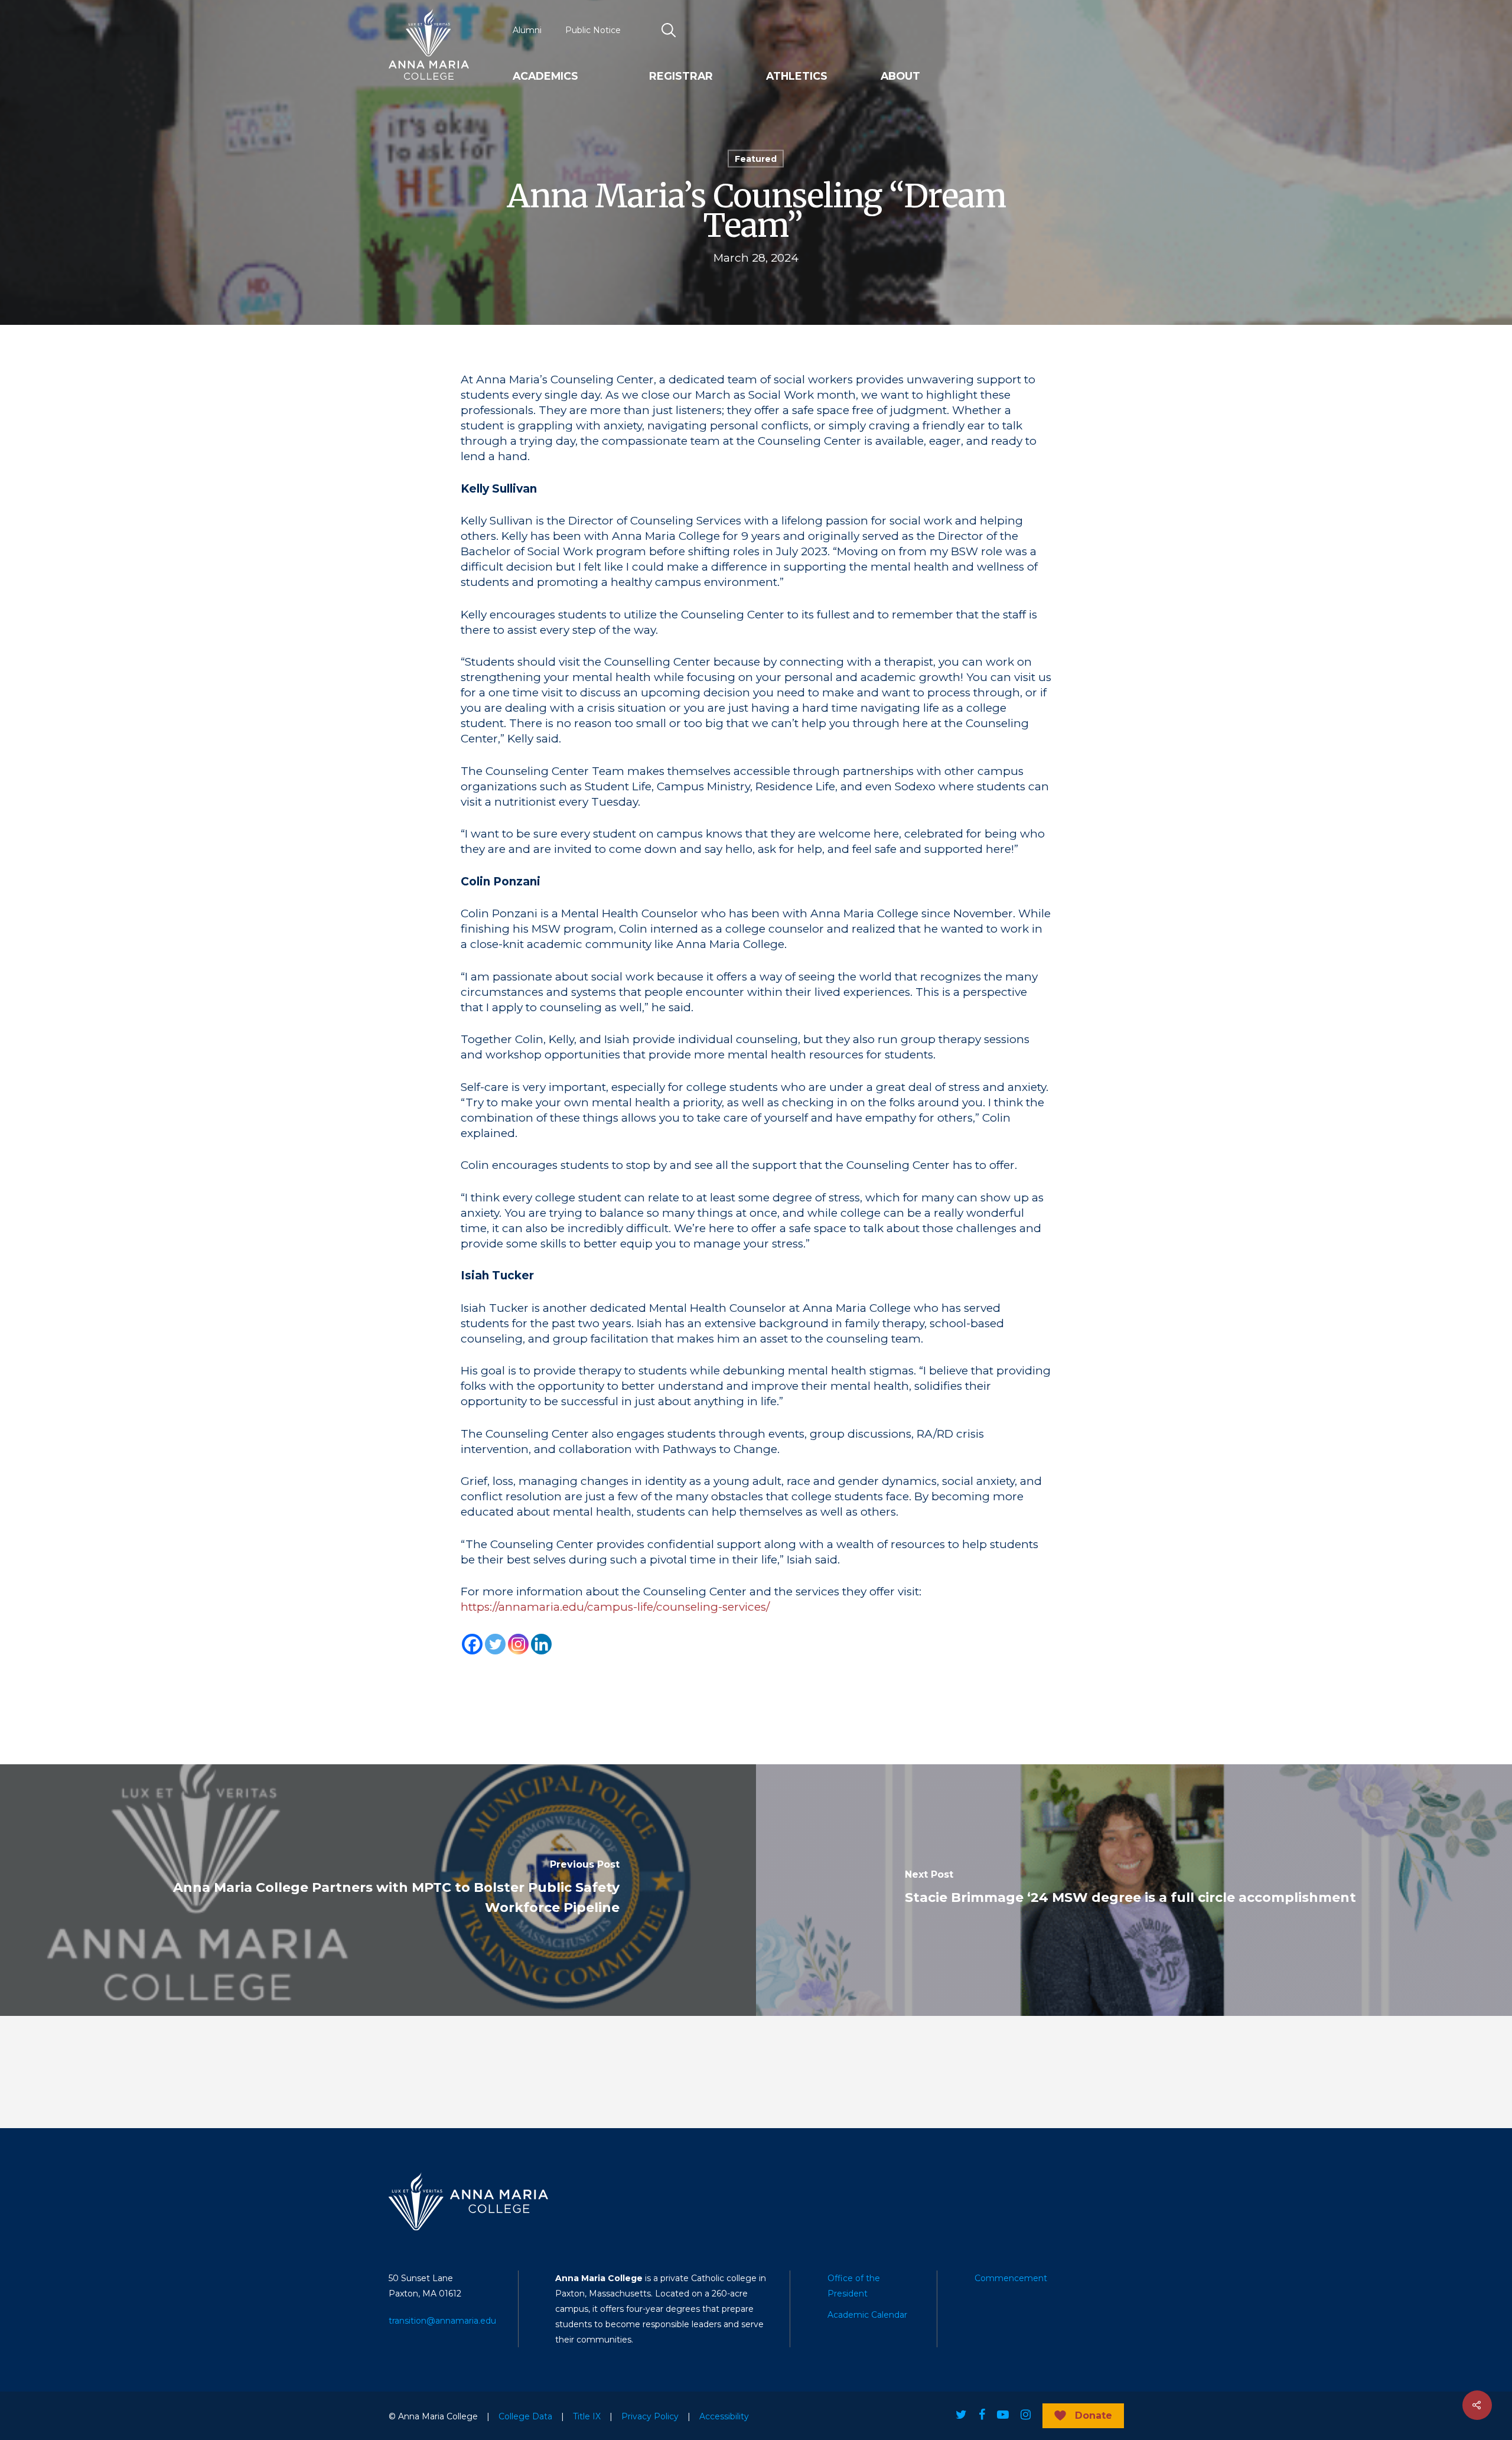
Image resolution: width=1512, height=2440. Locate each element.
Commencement (1011, 2278)
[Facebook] (472, 1644)
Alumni (527, 30)
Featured (756, 159)
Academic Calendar (867, 2315)
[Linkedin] (541, 1644)
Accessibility (724, 2416)
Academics (545, 76)
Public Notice (593, 30)
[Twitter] (495, 1644)
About (900, 76)
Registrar (681, 76)
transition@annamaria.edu (442, 2321)
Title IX (587, 2416)
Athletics (797, 76)
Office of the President (854, 2286)
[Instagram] (518, 1644)
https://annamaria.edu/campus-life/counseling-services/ (615, 1607)
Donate (1094, 2415)
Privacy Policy (650, 2416)
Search (669, 30)
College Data (525, 2416)
